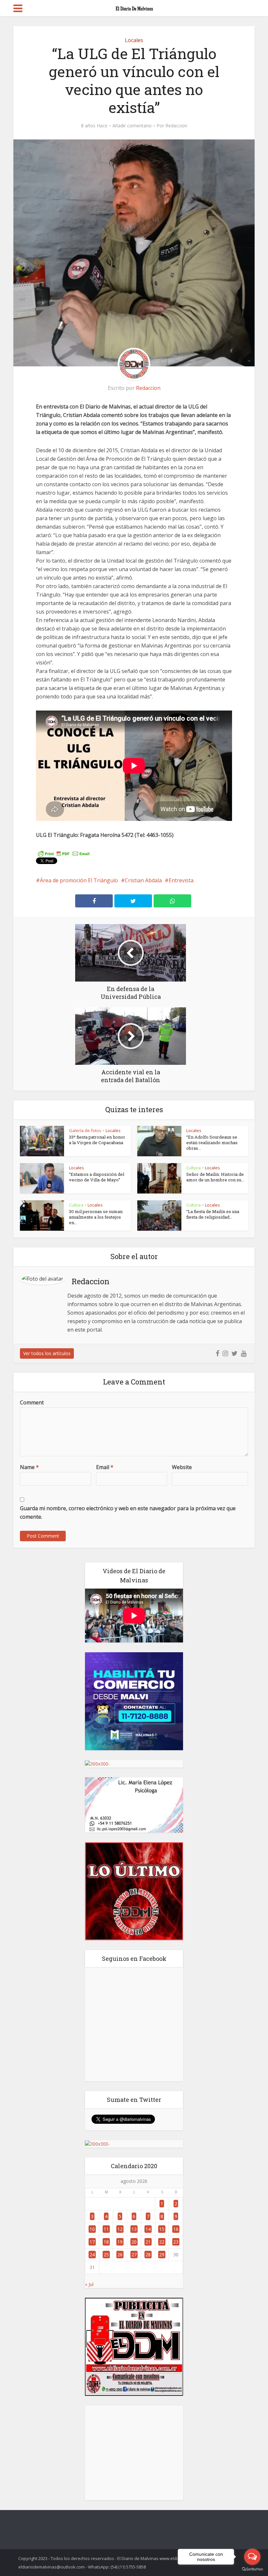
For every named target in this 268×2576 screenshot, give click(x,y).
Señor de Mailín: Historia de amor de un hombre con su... (215, 1177)
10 (92, 2229)
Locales (134, 40)
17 (92, 2242)
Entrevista (181, 880)
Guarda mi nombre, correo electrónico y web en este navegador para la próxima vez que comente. (128, 1512)
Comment (32, 1402)
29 (162, 2255)
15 (162, 2229)
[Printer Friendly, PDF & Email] (64, 853)
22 (162, 2242)
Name (29, 1467)
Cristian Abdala (143, 880)
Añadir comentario (132, 126)
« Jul (89, 2284)
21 (148, 2242)
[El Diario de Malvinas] (134, 7)
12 (120, 2229)
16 (176, 2229)
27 (134, 2255)
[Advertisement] (134, 2453)
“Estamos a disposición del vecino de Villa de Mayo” (97, 1177)
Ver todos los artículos (47, 1353)
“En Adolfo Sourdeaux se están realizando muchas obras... (212, 1143)
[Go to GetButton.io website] (252, 2569)
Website (182, 1467)
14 (148, 2229)
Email (105, 1467)
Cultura (193, 1168)
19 (120, 2242)
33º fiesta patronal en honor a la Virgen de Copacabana (97, 1140)
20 (134, 2242)
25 (106, 2255)
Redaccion (176, 126)
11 (106, 2229)
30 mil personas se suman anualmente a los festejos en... (96, 1217)
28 (148, 2255)
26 (120, 2255)
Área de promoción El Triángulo (79, 880)
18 (106, 2242)
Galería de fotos (85, 1130)
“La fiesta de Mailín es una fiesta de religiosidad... (213, 1214)
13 (134, 2229)
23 (176, 2242)
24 (92, 2255)
